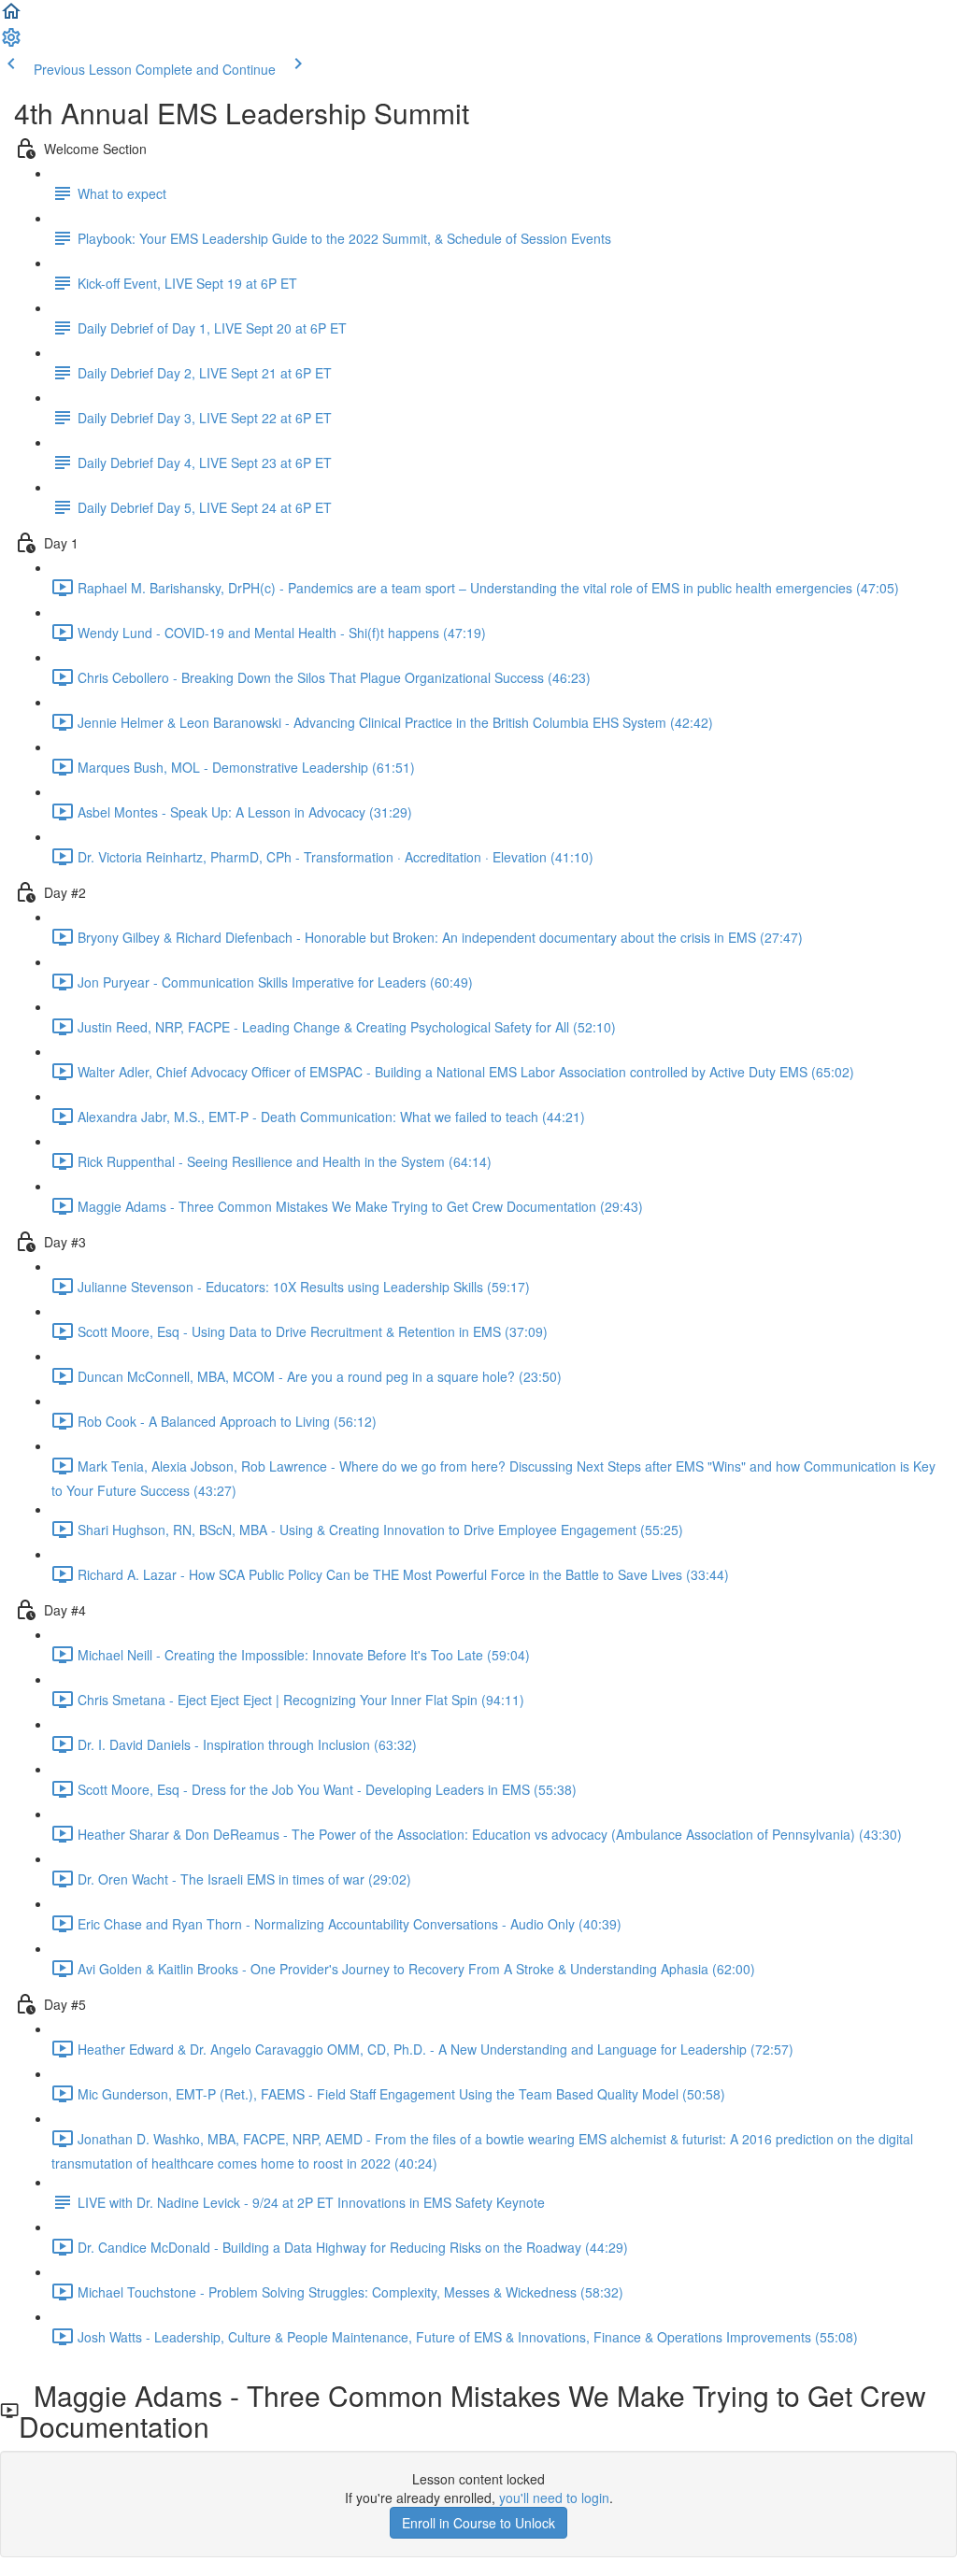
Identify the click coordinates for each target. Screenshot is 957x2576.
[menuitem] (11, 43)
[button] (11, 17)
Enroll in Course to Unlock (478, 2523)
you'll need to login (554, 2498)
